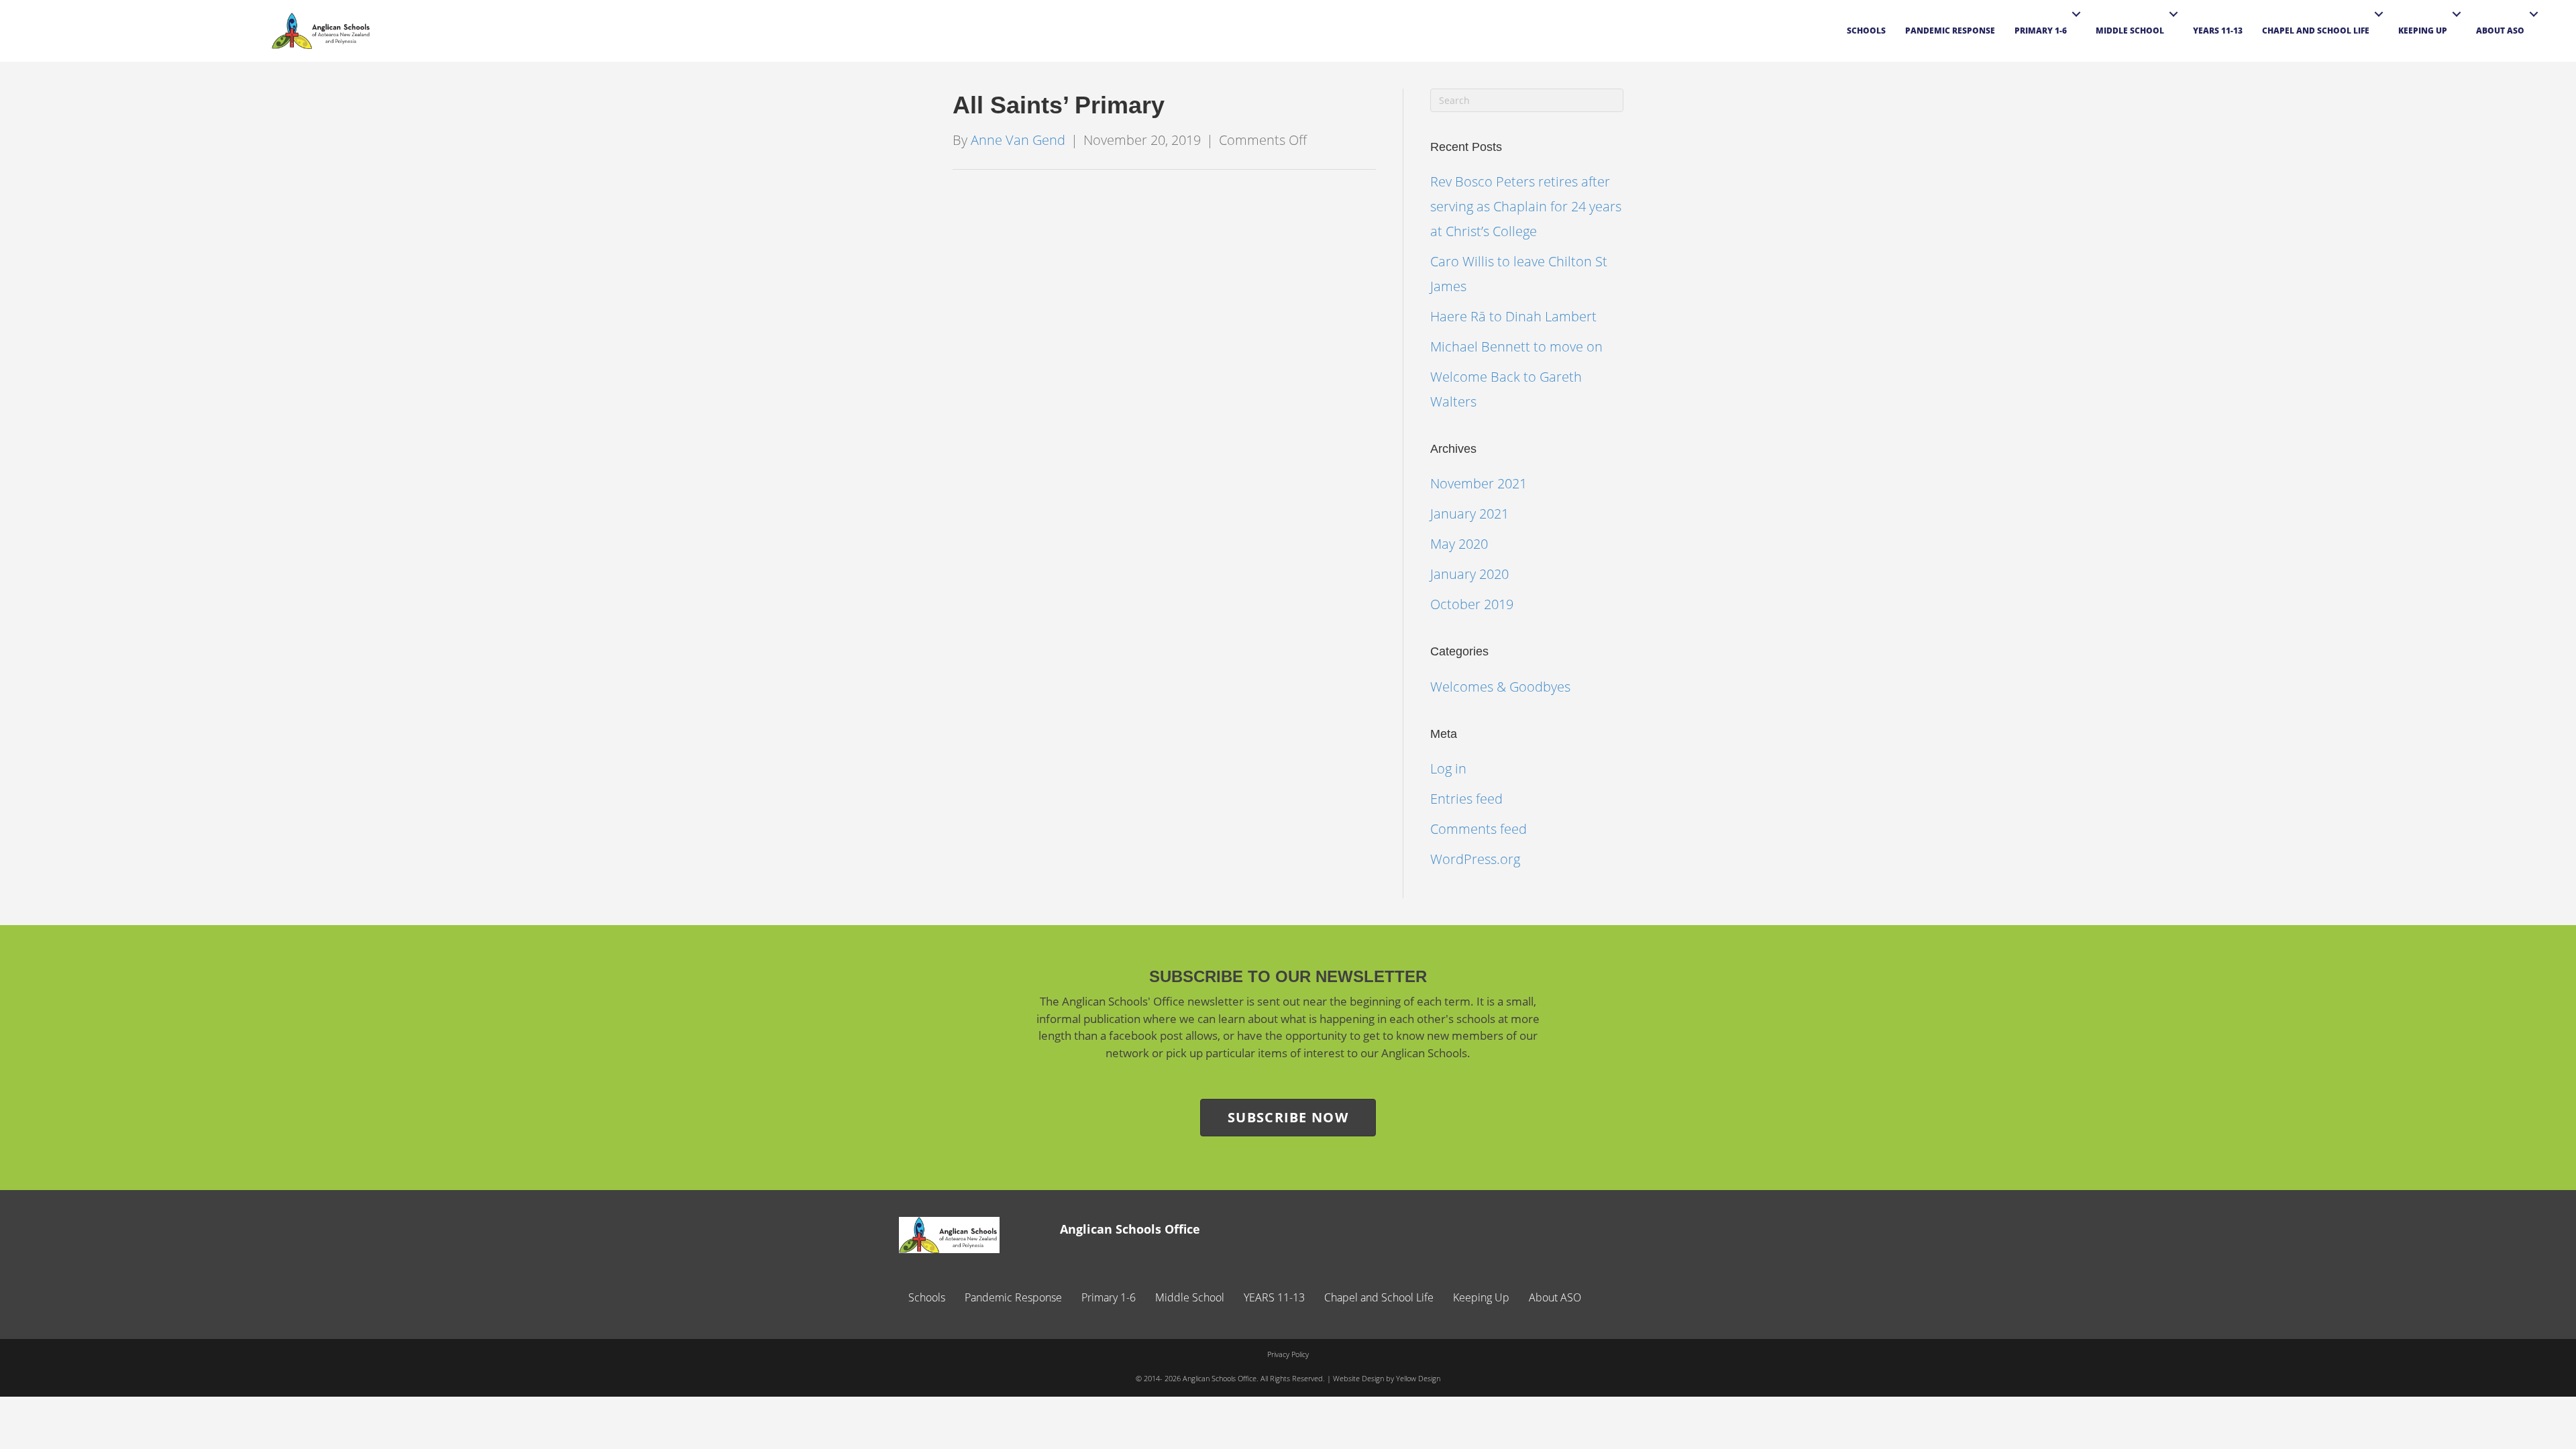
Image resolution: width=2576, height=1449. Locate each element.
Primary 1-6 (2041, 31)
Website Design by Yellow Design (1387, 1378)
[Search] (2553, 36)
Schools (1866, 31)
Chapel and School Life (2316, 31)
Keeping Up (2423, 31)
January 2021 (1469, 514)
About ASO (2500, 31)
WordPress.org (1475, 859)
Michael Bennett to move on (1516, 346)
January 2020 (1469, 574)
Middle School (2130, 31)
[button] (2076, 14)
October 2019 (1472, 604)
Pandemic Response (1950, 31)
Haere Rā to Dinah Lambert (1513, 316)
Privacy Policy (1288, 1354)
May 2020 (1459, 544)
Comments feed (1479, 829)
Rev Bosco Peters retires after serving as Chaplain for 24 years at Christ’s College (1526, 206)
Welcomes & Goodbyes (1500, 687)
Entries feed (1466, 799)
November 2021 (1479, 483)
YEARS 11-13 (2218, 31)
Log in (1448, 768)
